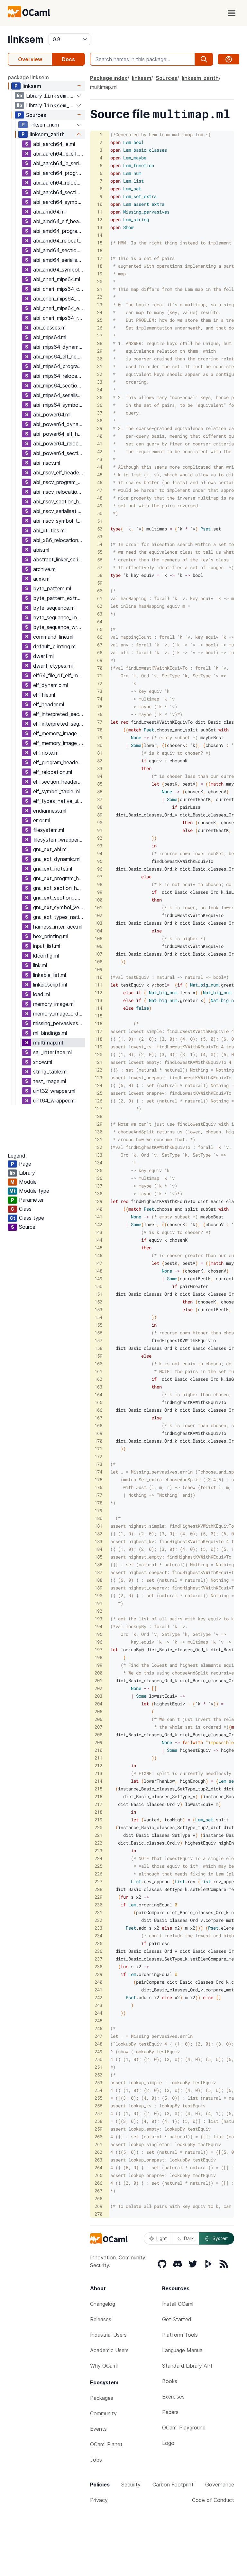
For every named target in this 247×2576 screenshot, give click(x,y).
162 (98, 1379)
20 (100, 281)
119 (98, 1047)
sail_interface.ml (52, 1052)
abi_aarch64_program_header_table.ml (59, 173)
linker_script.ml (50, 985)
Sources (36, 115)
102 (98, 915)
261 (98, 2144)
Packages (102, 2398)
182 (98, 1534)
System (221, 2238)
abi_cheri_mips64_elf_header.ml (59, 308)
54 (100, 544)
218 (98, 1812)
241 (98, 1990)
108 (98, 962)
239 (98, 1974)
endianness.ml (50, 811)
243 (98, 2005)
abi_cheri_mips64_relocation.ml (59, 318)
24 (100, 312)
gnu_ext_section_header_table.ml (59, 888)
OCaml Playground (184, 2428)
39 (100, 428)
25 (100, 320)
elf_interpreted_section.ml (59, 714)
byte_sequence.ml (54, 608)
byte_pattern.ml (52, 588)
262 (98, 2152)
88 (100, 807)
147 (98, 1263)
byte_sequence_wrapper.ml (59, 627)
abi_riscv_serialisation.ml (59, 511)
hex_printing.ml (51, 936)
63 (100, 614)
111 (98, 985)
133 (98, 1155)
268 (98, 2198)
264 (98, 2167)
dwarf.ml (43, 656)
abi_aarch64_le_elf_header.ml (59, 154)
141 (98, 1217)
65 (100, 629)
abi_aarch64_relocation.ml (59, 183)
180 (98, 1518)
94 (100, 853)
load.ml (41, 994)
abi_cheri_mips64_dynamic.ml (59, 299)
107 (98, 954)
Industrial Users (108, 2335)
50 (100, 513)
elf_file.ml (44, 695)
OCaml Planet (106, 2444)
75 (100, 706)
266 (98, 2183)
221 (98, 1835)
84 (100, 776)
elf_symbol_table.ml (56, 791)
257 (98, 2113)
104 (98, 931)
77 (100, 722)
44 (100, 467)
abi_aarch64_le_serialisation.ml (59, 163)
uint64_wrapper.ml (54, 1101)
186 (98, 1565)
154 (98, 1317)
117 (98, 1031)
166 (98, 1410)
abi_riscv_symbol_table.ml (59, 521)
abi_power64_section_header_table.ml (59, 453)
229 (98, 1897)
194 (98, 1626)
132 (98, 1147)
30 (100, 359)
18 (100, 266)
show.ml (43, 1062)
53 (100, 536)
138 (98, 1193)
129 (98, 1124)
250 (98, 2059)
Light (162, 2238)
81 (100, 753)
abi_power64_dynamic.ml (59, 424)
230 (98, 1905)
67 (100, 645)
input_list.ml (47, 946)
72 (100, 683)
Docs (68, 59)
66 (100, 637)
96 (100, 869)
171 (98, 1449)
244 (98, 2013)
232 (98, 1920)
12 (100, 219)
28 (100, 343)
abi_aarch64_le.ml (54, 144)
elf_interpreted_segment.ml (59, 724)
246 (98, 2028)
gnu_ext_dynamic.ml (57, 859)
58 (100, 575)
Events (98, 2429)
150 (98, 1286)
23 (100, 305)
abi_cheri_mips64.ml (57, 279)
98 (100, 884)
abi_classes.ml (50, 328)
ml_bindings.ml (50, 1033)
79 (100, 737)
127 (98, 1108)
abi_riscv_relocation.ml (59, 492)
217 (98, 1804)
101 (98, 907)
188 (98, 1580)
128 (98, 1116)
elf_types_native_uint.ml (59, 801)
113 (98, 1000)
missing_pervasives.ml (59, 1023)
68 (100, 652)
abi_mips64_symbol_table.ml (59, 405)
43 (100, 459)
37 (100, 413)
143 (98, 1232)
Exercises (173, 2397)
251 (98, 2067)
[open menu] (232, 13)
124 (98, 1085)
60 (100, 591)
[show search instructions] (229, 59)
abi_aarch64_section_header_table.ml (59, 192)
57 (100, 567)
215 (98, 1789)
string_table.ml (50, 1072)
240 (98, 1982)
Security (131, 2485)
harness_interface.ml (58, 927)
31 (100, 366)
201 (98, 1680)
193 (98, 1619)
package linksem (28, 77)
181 (98, 1526)
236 (98, 1951)
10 (100, 204)
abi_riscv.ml (47, 463)
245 (98, 2021)
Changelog (103, 2304)
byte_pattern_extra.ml (59, 598)
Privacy (99, 2500)
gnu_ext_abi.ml (50, 849)
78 (100, 730)
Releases (101, 2319)
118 (98, 1039)
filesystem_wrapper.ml (59, 840)
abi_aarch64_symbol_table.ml (59, 202)
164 (98, 1394)
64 (100, 621)
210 (98, 1750)
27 (100, 335)
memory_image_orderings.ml (59, 1014)
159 (98, 1356)
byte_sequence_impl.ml (59, 617)
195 (98, 1634)
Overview (30, 59)
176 (98, 1487)
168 (98, 1425)
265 (98, 2175)
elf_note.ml (46, 753)
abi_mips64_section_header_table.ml (59, 386)
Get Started (177, 2319)
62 (100, 606)
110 (98, 977)
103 (98, 923)
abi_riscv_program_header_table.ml (59, 482)
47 (100, 490)
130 (98, 1132)
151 (98, 1294)
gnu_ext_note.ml (53, 869)
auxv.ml (42, 579)
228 (98, 1889)
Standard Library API (187, 2366)
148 (98, 1271)
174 (98, 1472)
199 (98, 1665)
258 (98, 2121)
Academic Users (109, 2350)
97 (100, 877)
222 (98, 1843)
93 (100, 846)
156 (98, 1333)
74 (100, 699)
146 (98, 1255)
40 (100, 436)
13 (100, 227)
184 (98, 1549)
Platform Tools (180, 2335)
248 (98, 2044)
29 (100, 351)
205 (98, 1711)
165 (98, 1402)
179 (98, 1510)
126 (98, 1101)
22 (100, 297)
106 (98, 946)
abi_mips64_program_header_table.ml (59, 366)
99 (100, 892)
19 (100, 274)
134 (98, 1163)
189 (98, 1588)
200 (98, 1673)
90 (100, 822)
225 (98, 1866)
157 (98, 1340)
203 (98, 1696)
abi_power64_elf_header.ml (59, 434)
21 (100, 289)
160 (98, 1364)
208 (98, 1735)
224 (98, 1858)
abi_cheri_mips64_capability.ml (59, 289)
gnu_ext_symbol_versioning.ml (59, 907)
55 (100, 552)
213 (98, 1773)
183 (98, 1541)
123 (98, 1078)
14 (100, 235)
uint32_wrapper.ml (54, 1091)
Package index (109, 78)
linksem (26, 39)
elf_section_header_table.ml (59, 782)
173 (98, 1464)
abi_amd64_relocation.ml (59, 241)
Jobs (96, 2460)
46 (100, 482)
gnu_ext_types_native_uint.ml (59, 917)
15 (100, 243)
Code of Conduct (213, 2500)
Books (170, 2381)
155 (98, 1325)
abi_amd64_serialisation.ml (59, 260)
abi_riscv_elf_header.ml (59, 472)
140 (98, 1209)
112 (98, 992)
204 (98, 1704)
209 (98, 1742)
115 (98, 1016)
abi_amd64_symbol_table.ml (59, 270)
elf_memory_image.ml (58, 733)
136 (98, 1178)
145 (98, 1248)
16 (100, 250)
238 (98, 1966)
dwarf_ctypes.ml (53, 666)
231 (98, 1912)
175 (98, 1479)
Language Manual (183, 2350)
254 (98, 2090)
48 (100, 498)
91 (100, 830)
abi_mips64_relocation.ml (59, 376)
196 (98, 1642)
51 (100, 521)
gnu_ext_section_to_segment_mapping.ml (59, 898)
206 (98, 1719)
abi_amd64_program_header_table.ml (59, 231)
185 (98, 1557)
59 (100, 583)
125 (98, 1093)
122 (98, 1070)
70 (100, 668)
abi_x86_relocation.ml (59, 540)
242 (98, 1997)
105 (98, 938)
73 (100, 691)
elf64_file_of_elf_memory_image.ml (59, 675)
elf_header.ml (49, 704)
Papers (170, 2412)
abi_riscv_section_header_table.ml (59, 501)
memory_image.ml (54, 1004)
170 (98, 1441)
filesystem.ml (49, 830)
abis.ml (41, 550)
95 (100, 861)
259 (98, 2129)
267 (98, 2191)
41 (100, 444)
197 (98, 1650)
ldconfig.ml (46, 956)
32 (100, 374)
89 (100, 815)
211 (98, 1758)
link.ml (40, 965)
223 (98, 1851)
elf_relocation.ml (53, 772)
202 (98, 1688)
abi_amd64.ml (49, 212)
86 (100, 792)
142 (98, 1224)
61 (100, 598)
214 (98, 1781)
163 (98, 1387)
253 (98, 2082)
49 (100, 506)
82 (100, 761)
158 (98, 1348)
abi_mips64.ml (50, 337)
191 (98, 1603)
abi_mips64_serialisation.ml (59, 395)
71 (100, 676)
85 (100, 784)
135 (98, 1170)
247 (98, 2036)
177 (98, 1495)
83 (100, 768)
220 (98, 1827)
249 (98, 2051)
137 (98, 1186)
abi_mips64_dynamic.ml (59, 347)
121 (98, 1062)
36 (100, 405)
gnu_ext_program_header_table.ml (59, 878)
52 (100, 529)
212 (98, 1765)
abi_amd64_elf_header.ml (59, 221)
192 (98, 1611)
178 (98, 1503)
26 (100, 328)
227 (98, 1881)
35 (100, 397)
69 (100, 660)
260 (98, 2137)
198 (98, 1657)
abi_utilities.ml (49, 530)
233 (98, 1928)
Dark (189, 2238)
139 (98, 1201)
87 (100, 799)
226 (98, 1874)
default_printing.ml (55, 646)
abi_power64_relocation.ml (59, 444)
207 (98, 1727)
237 (98, 1959)
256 (98, 2106)
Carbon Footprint (173, 2485)
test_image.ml (50, 1081)
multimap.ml (48, 1043)
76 (100, 714)
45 (100, 475)
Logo (168, 2443)
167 (98, 1418)
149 (98, 1278)
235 (98, 1943)
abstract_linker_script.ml (59, 559)
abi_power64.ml (52, 415)
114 (98, 1008)
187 (98, 1572)
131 (98, 1139)
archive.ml (45, 569)
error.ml (42, 820)
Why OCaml (104, 2366)
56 (100, 560)
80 (100, 745)
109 (98, 969)
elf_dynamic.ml (50, 685)
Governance (220, 2485)
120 (98, 1054)
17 (100, 258)
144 (98, 1240)
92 (100, 838)
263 (98, 2160)
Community (103, 2413)
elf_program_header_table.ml (59, 762)
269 (98, 2206)
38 (100, 420)
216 (98, 1796)
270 (98, 2214)
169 (98, 1433)
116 (98, 1023)
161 (98, 1371)
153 (98, 1309)
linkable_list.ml (50, 975)
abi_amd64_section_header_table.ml (59, 250)
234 (98, 1936)
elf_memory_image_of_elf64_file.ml (59, 743)
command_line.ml (53, 637)
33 (100, 382)
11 (100, 212)
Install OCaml (178, 2304)
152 (98, 1302)
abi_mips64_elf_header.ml (59, 357)
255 (98, 2098)
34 (100, 390)
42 (100, 451)
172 (98, 1456)
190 (98, 1595)
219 (98, 1820)
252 (98, 2075)
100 (98, 900)
